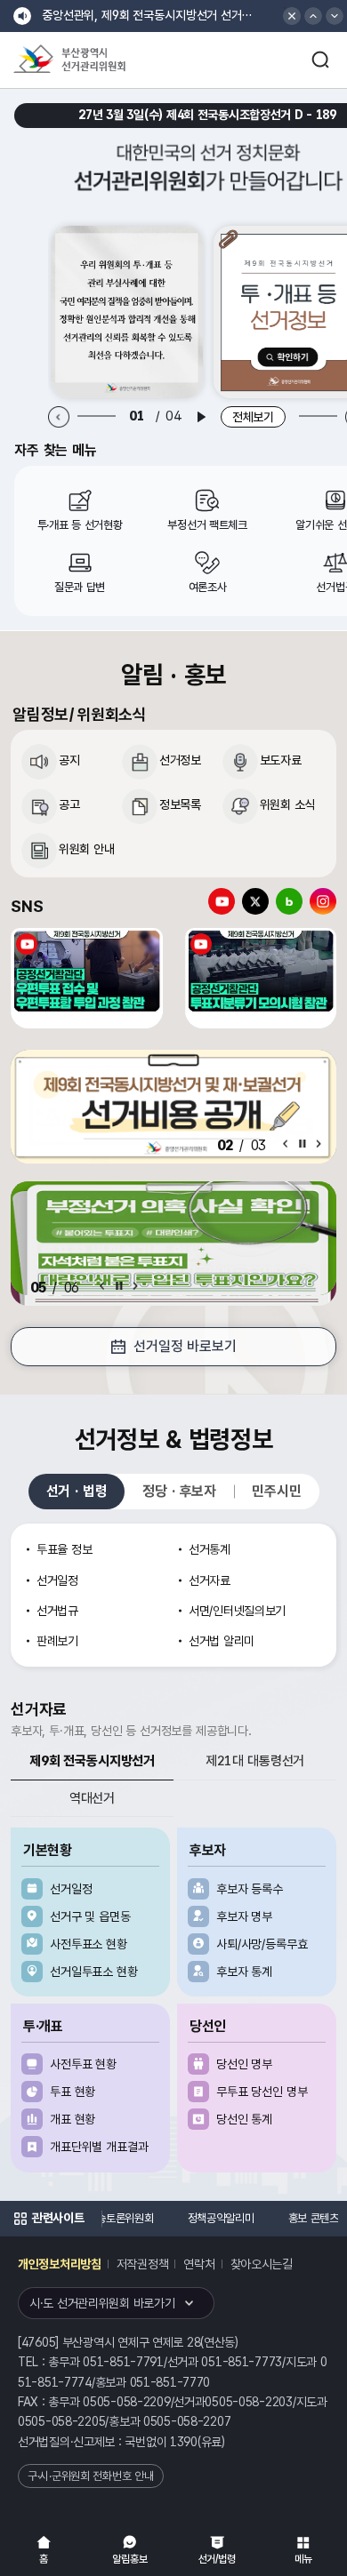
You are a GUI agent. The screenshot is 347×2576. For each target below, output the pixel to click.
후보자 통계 (244, 1972)
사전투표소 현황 (89, 1944)
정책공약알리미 (221, 2218)
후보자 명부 (244, 1916)
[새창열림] (127, 312)
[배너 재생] (201, 417)
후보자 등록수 (250, 1889)
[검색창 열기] (320, 60)
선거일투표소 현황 (94, 1972)
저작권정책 (143, 2264)
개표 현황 (73, 2119)
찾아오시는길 (262, 2264)
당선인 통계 (244, 2119)
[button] (313, 16)
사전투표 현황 (83, 2064)
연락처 (199, 2264)
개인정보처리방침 (60, 2264)
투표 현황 (73, 2092)
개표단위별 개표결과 (99, 2147)
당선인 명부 (244, 2064)
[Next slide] (319, 1144)
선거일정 (71, 1889)
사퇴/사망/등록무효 (262, 1944)
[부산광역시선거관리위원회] (102, 60)
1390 (184, 2442)
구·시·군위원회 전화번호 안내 (91, 2476)
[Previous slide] (59, 417)
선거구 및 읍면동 (90, 1916)
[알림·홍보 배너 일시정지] (303, 1144)
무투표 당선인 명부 (262, 2092)
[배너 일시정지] (119, 1286)
